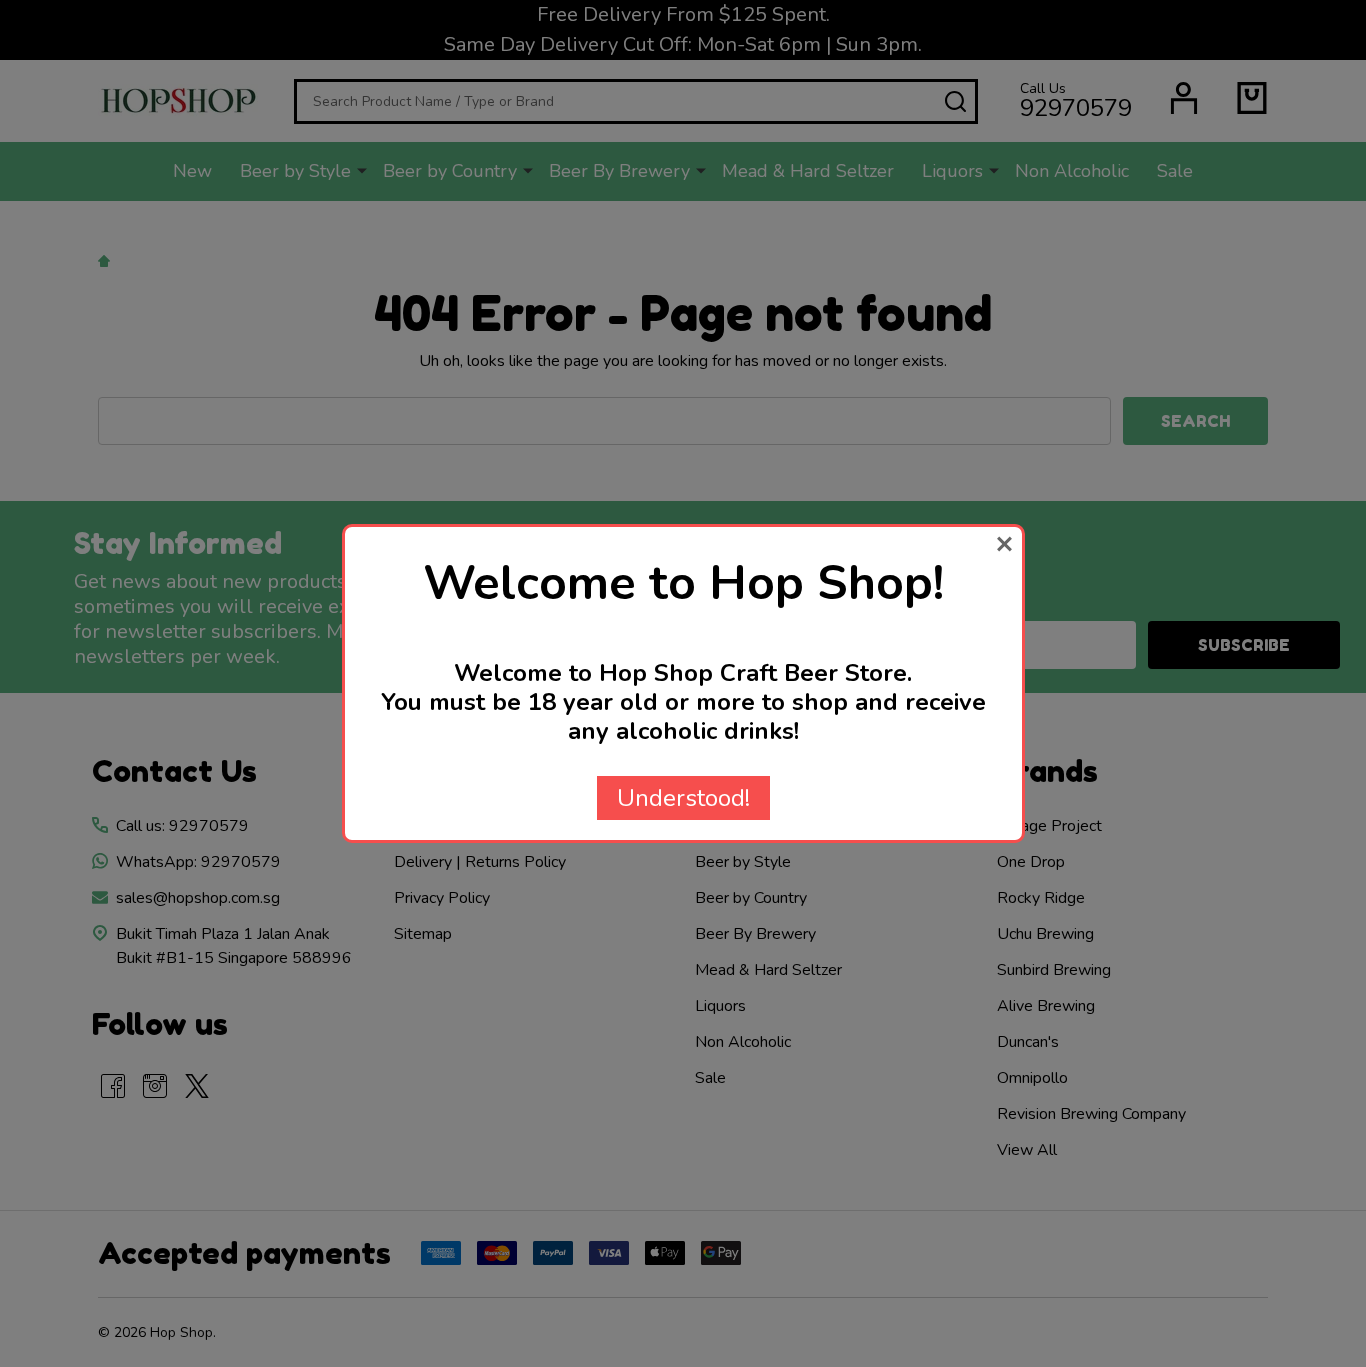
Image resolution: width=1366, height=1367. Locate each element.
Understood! (683, 798)
